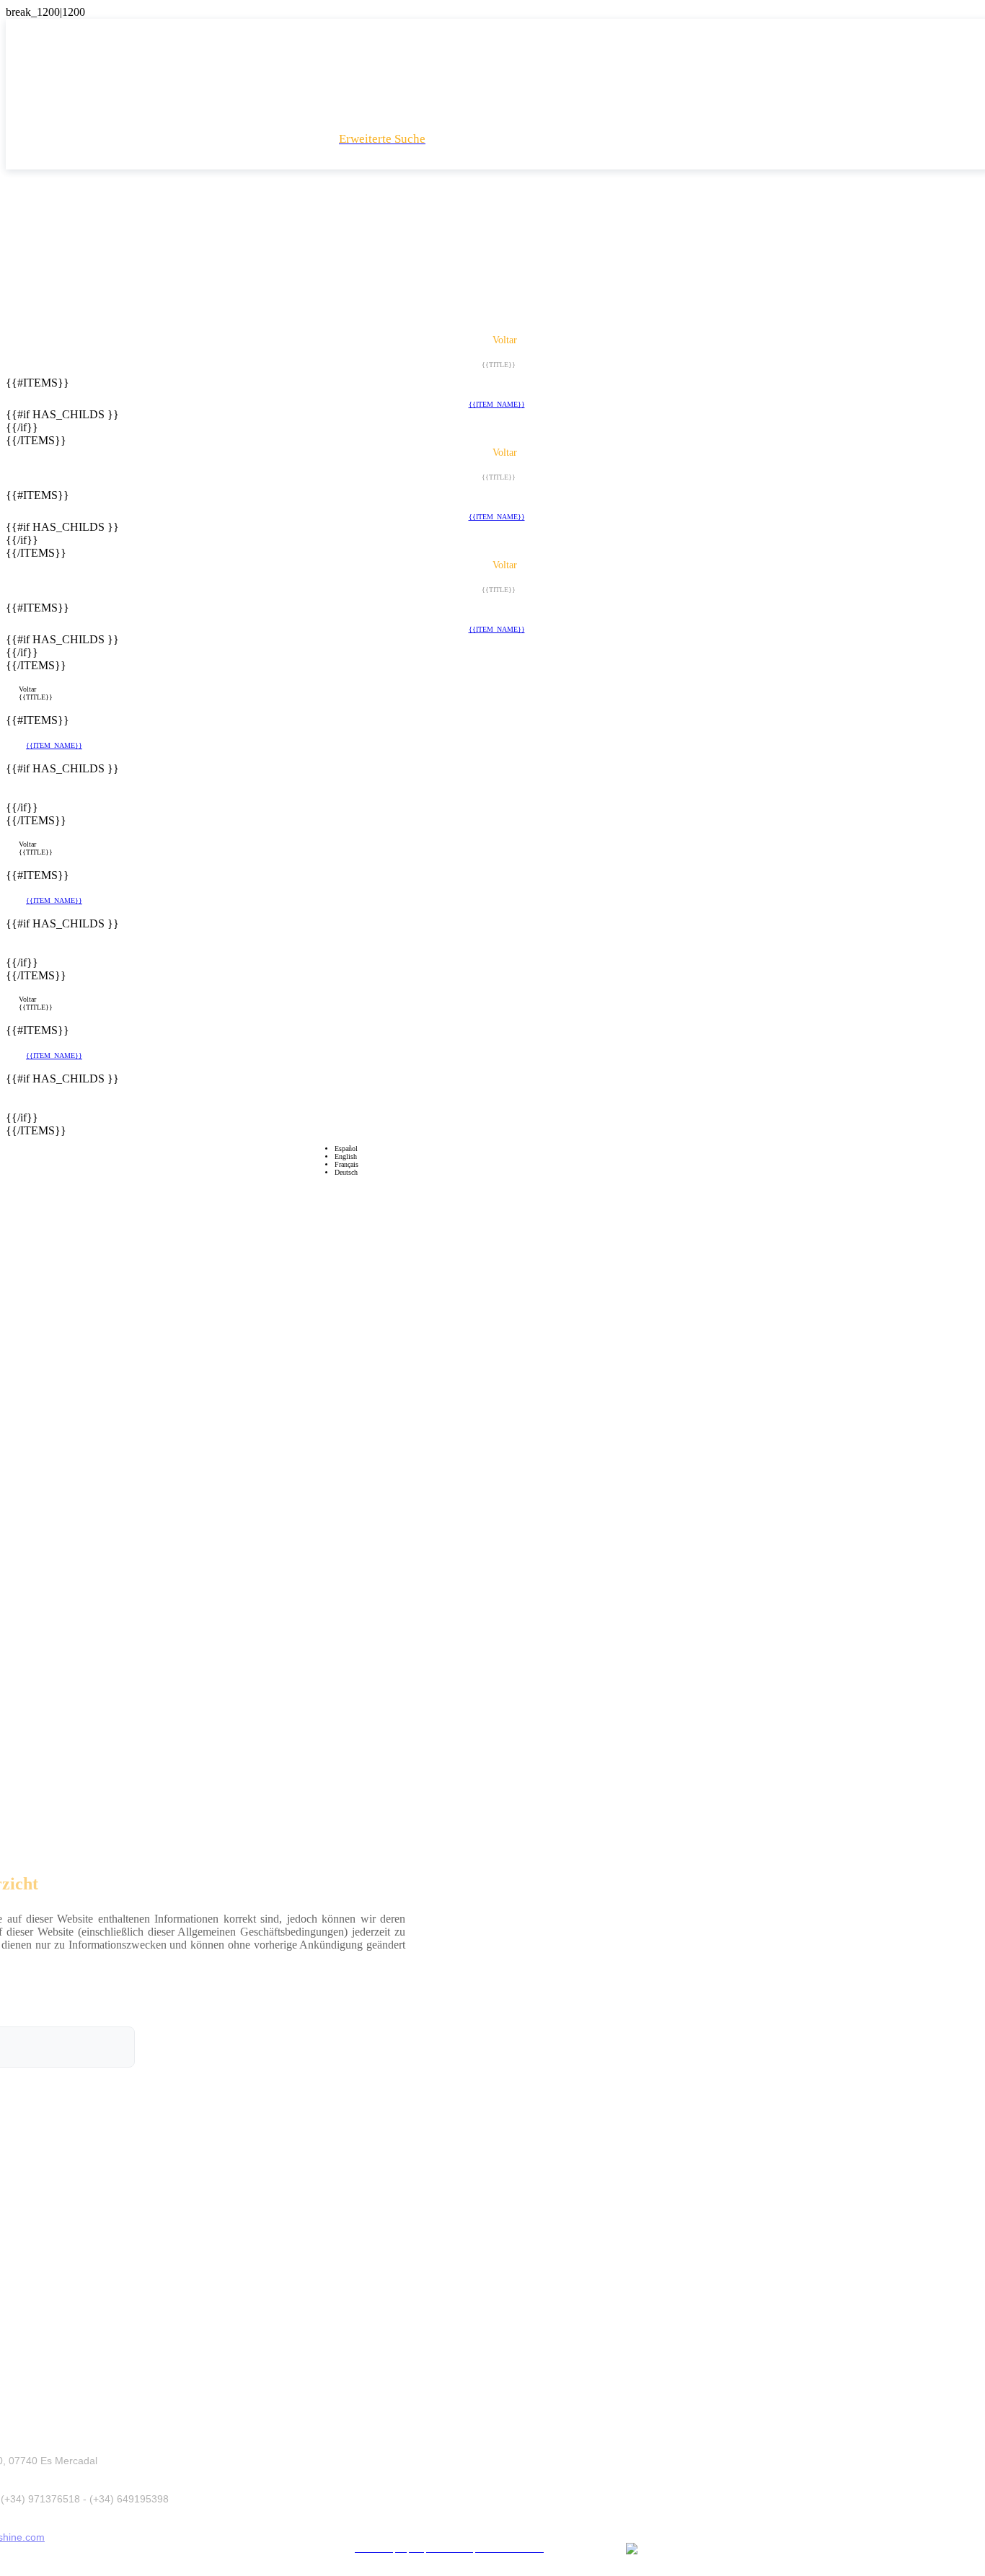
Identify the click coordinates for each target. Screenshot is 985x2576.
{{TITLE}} (36, 697)
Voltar (27, 689)
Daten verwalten (609, 2527)
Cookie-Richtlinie (530, 2527)
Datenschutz (459, 2527)
